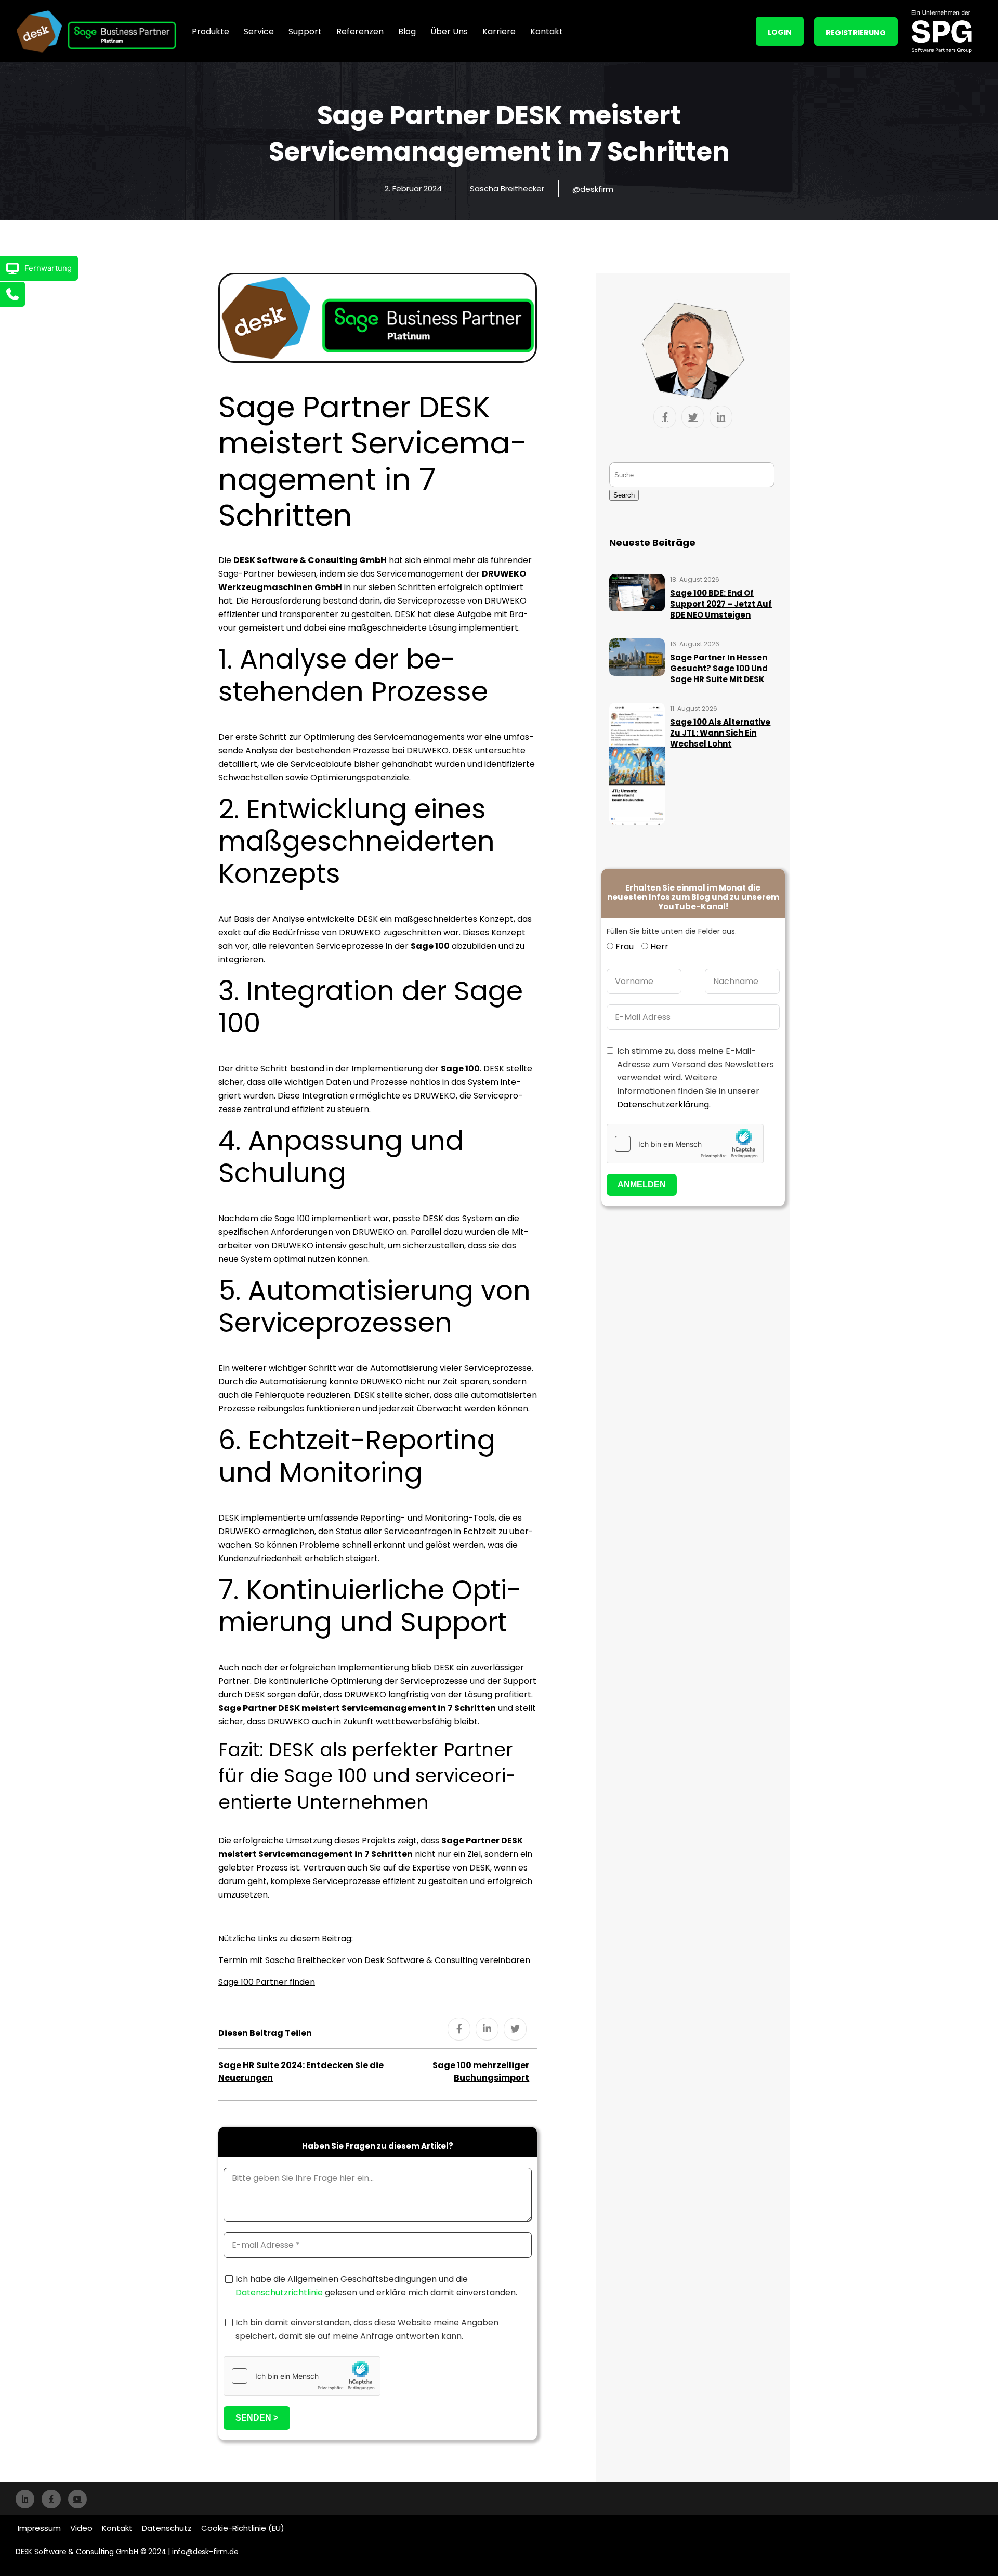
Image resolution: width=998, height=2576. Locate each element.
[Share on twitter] (515, 2029)
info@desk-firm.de (205, 2552)
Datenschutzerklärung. (664, 1104)
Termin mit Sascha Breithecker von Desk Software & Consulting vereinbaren (374, 1960)
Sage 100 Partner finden (267, 1982)
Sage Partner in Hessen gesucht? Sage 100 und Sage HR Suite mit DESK (719, 668)
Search (624, 495)
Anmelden (642, 1185)
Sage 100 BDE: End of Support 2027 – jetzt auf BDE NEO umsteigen (721, 604)
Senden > (257, 2418)
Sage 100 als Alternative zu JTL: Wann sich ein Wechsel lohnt (720, 733)
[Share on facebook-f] (459, 2029)
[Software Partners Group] (941, 31)
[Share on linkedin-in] (487, 2029)
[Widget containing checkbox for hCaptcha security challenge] (302, 2376)
